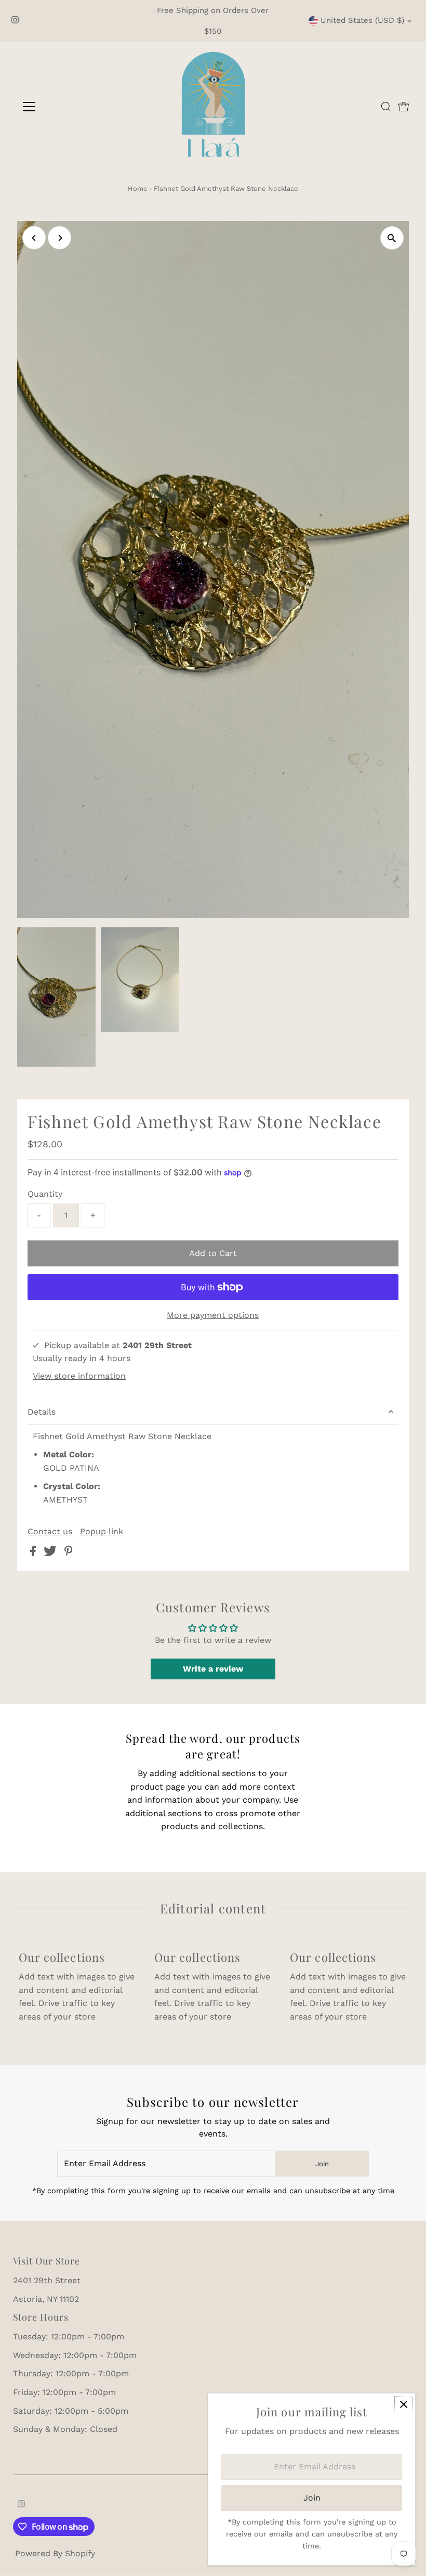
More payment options (213, 1315)
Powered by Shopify (55, 2553)
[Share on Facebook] (34, 1553)
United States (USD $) (362, 20)
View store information (79, 1376)
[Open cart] (404, 107)
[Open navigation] (63, 107)
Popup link (102, 1532)
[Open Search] (386, 107)
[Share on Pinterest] (69, 1553)
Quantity (45, 1194)
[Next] (59, 238)
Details (42, 1412)
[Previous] (34, 238)
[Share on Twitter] (51, 1553)
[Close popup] (403, 2405)
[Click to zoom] (392, 238)
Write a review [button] (213, 1669)
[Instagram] (15, 21)
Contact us (50, 1532)
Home (138, 189)
